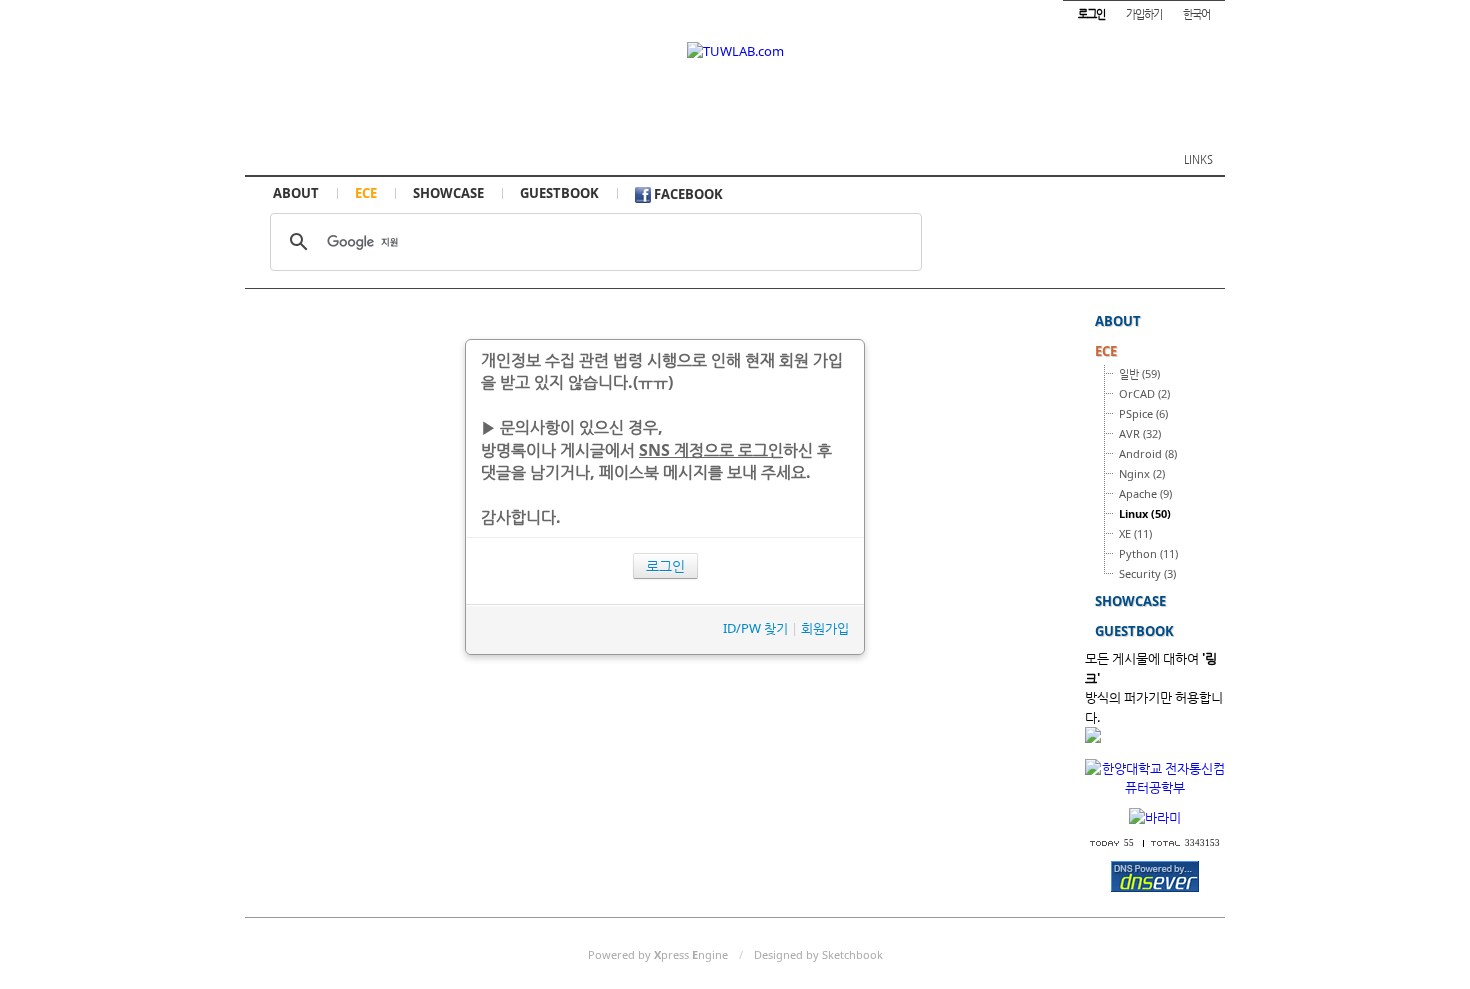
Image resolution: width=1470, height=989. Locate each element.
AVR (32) (1140, 433)
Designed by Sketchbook (818, 954)
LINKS (1198, 159)
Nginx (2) (1142, 473)
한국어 (1196, 13)
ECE (366, 193)
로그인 (665, 565)
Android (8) (1148, 453)
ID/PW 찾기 (755, 628)
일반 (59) (1139, 373)
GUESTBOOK (559, 193)
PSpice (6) (1143, 413)
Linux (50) (1145, 513)
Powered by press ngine (658, 954)
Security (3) (1147, 573)
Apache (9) (1145, 493)
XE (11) (1135, 533)
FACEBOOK (687, 194)
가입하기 (1144, 13)
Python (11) (1148, 553)
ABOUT (296, 193)
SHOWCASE (448, 193)
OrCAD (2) (1144, 393)
